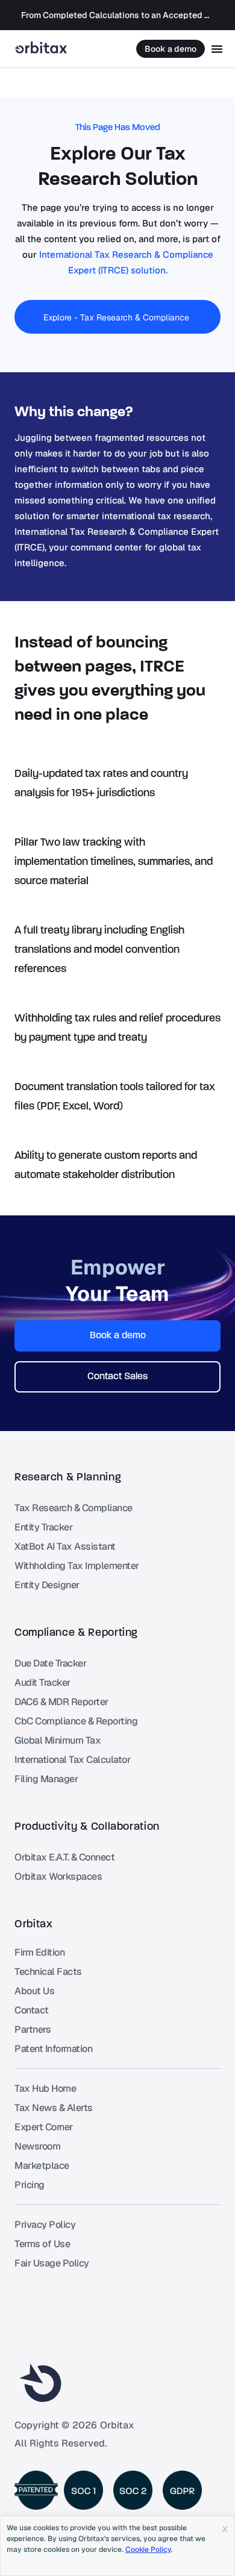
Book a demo (171, 49)
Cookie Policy (148, 2549)
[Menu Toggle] (217, 49)
